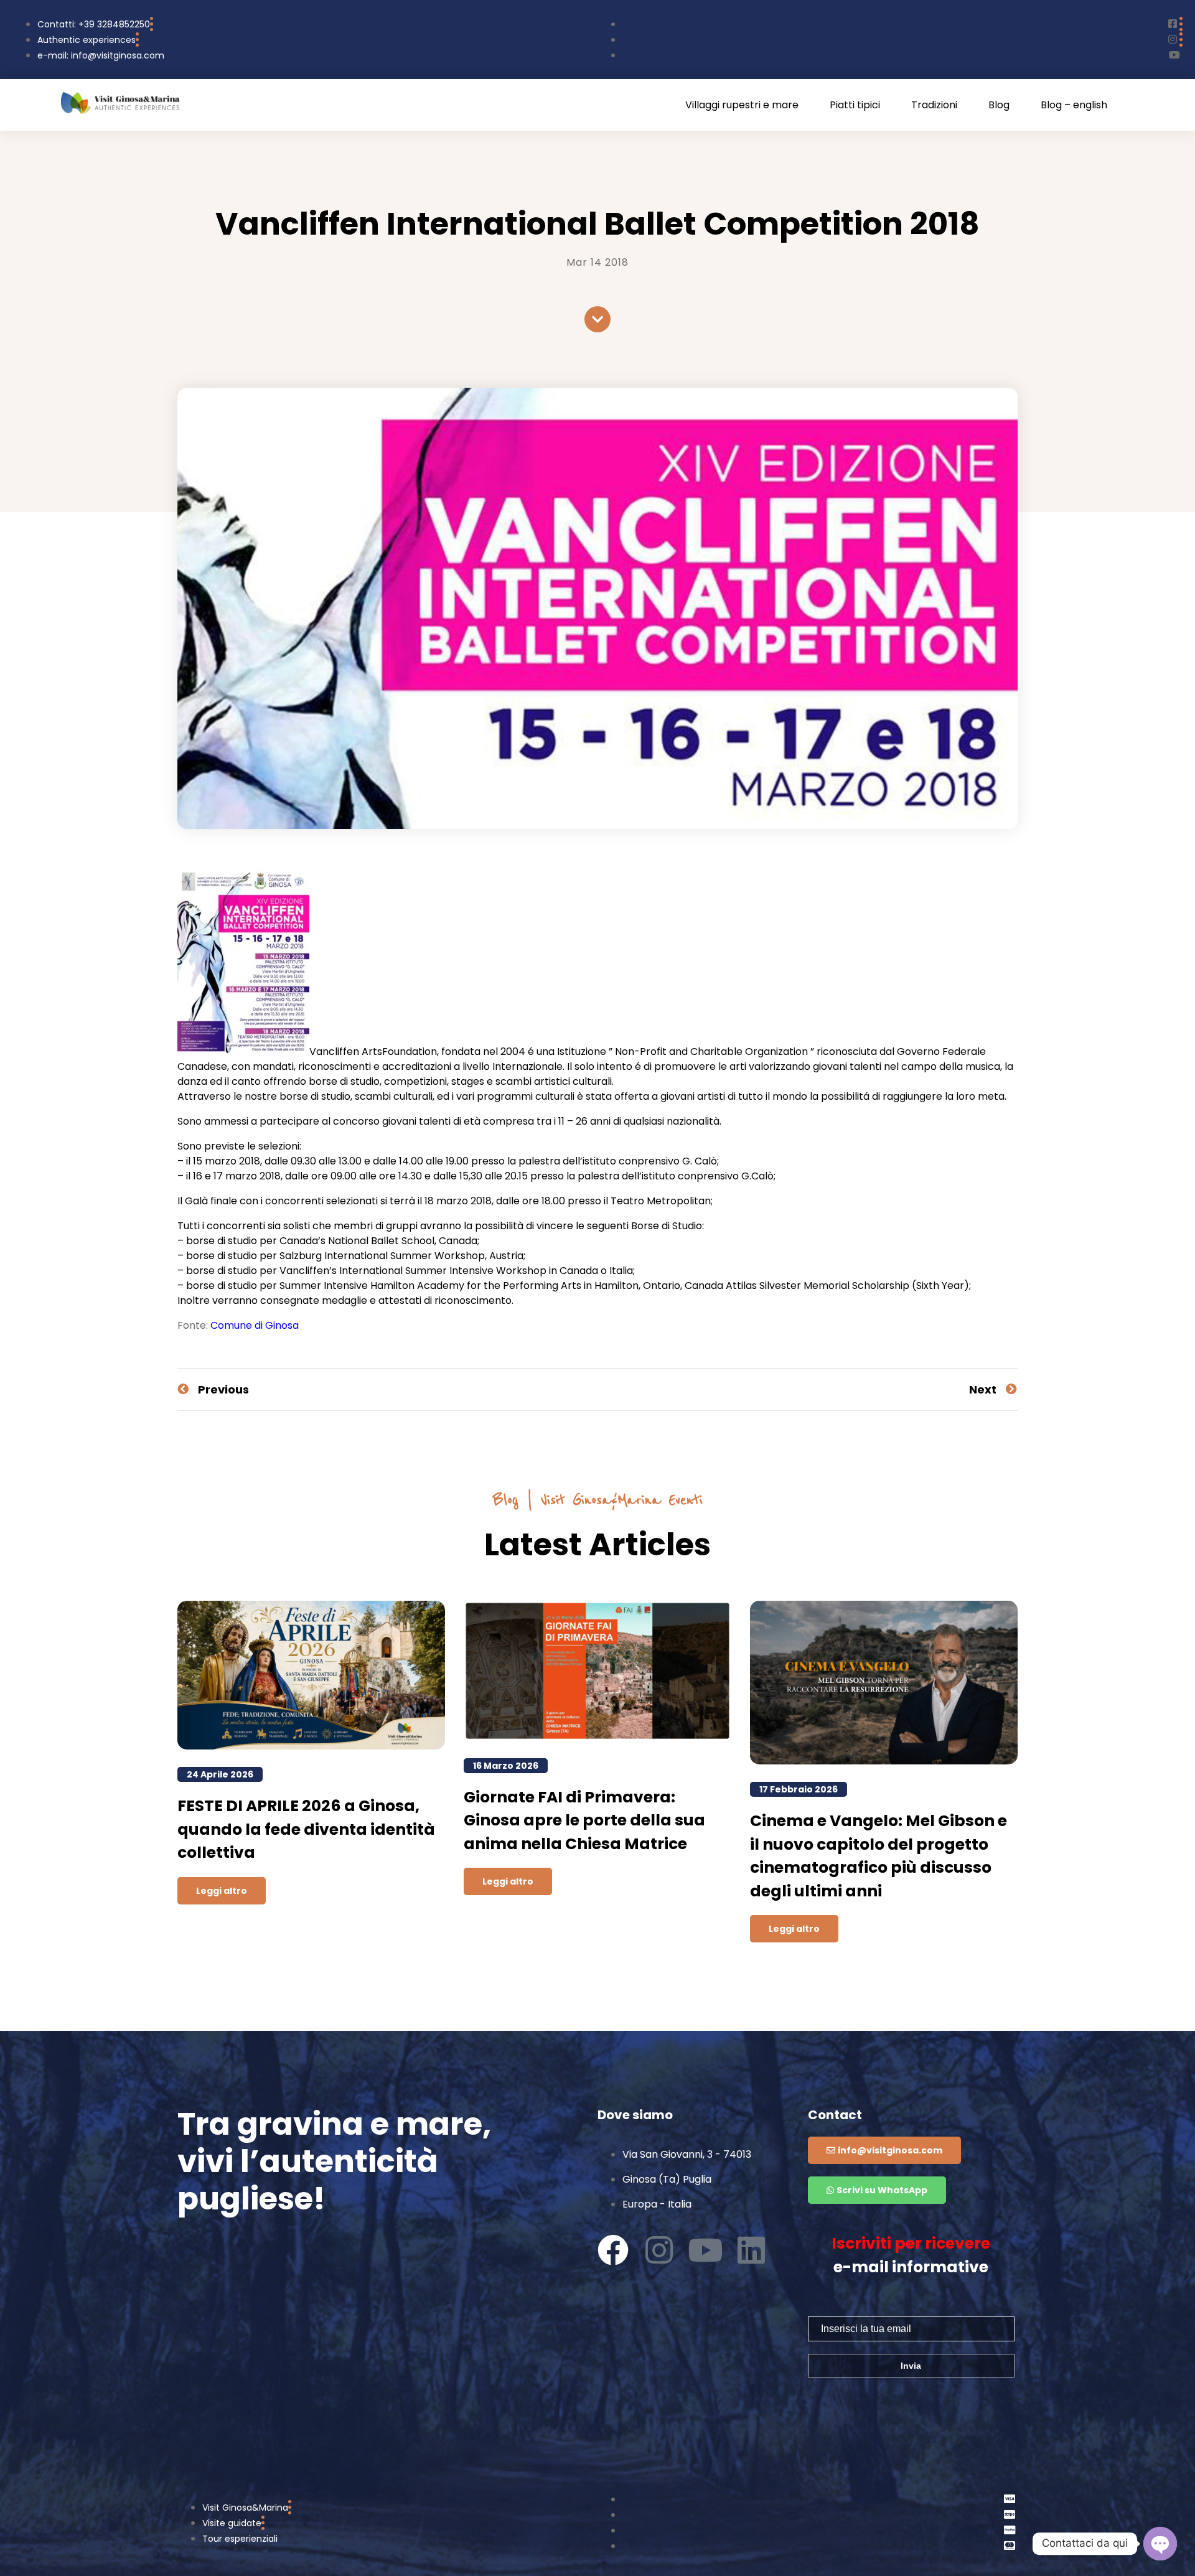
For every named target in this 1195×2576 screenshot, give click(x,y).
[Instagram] (659, 2250)
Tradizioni (934, 105)
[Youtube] (705, 2250)
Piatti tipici (855, 105)
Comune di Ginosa (255, 1325)
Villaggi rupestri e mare (742, 105)
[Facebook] (613, 2250)
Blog (999, 105)
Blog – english (1074, 105)
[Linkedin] (751, 2250)
